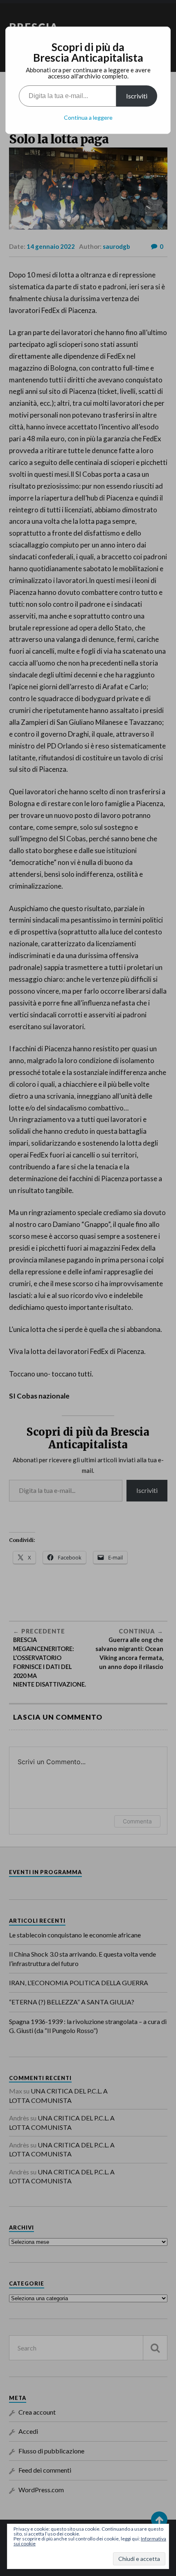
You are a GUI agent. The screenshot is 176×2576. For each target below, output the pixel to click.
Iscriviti (137, 96)
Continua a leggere (88, 117)
